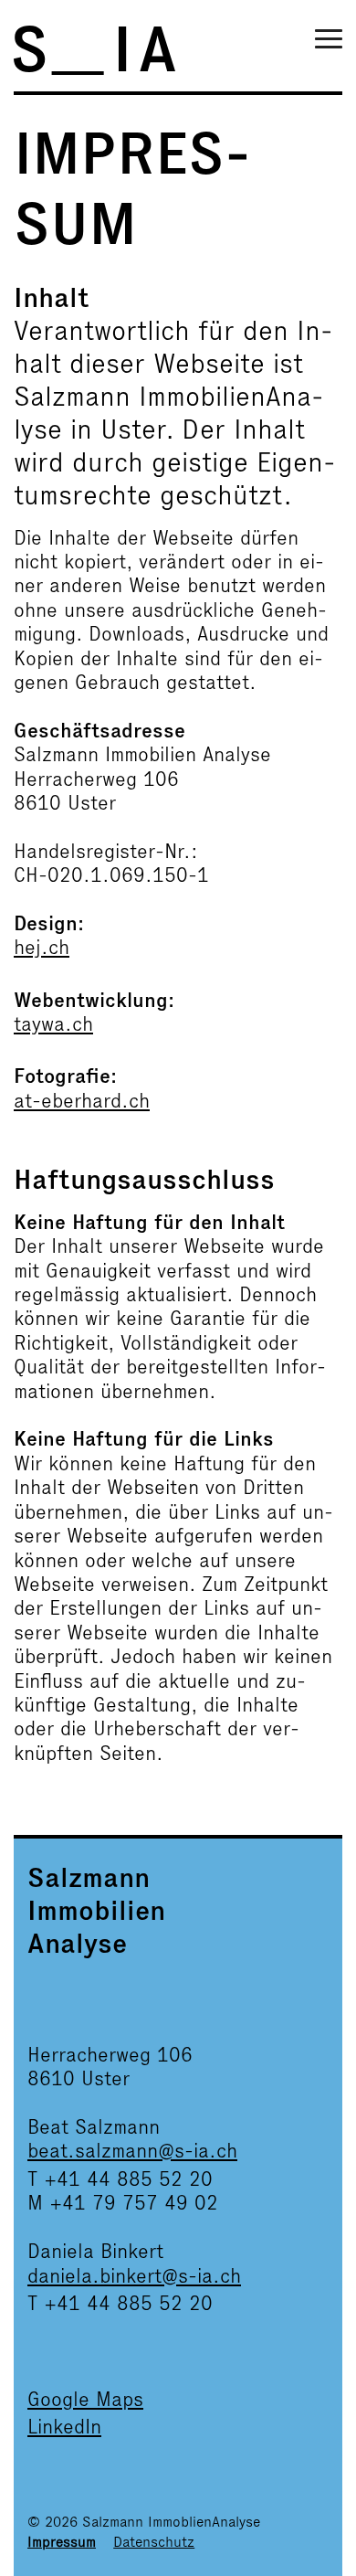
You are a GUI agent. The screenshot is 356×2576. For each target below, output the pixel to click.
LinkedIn (64, 2427)
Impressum (62, 2542)
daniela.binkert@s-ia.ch (134, 2276)
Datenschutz (154, 2542)
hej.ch (42, 947)
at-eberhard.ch (82, 1101)
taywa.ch (53, 1024)
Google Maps (85, 2399)
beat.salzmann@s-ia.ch (132, 2151)
